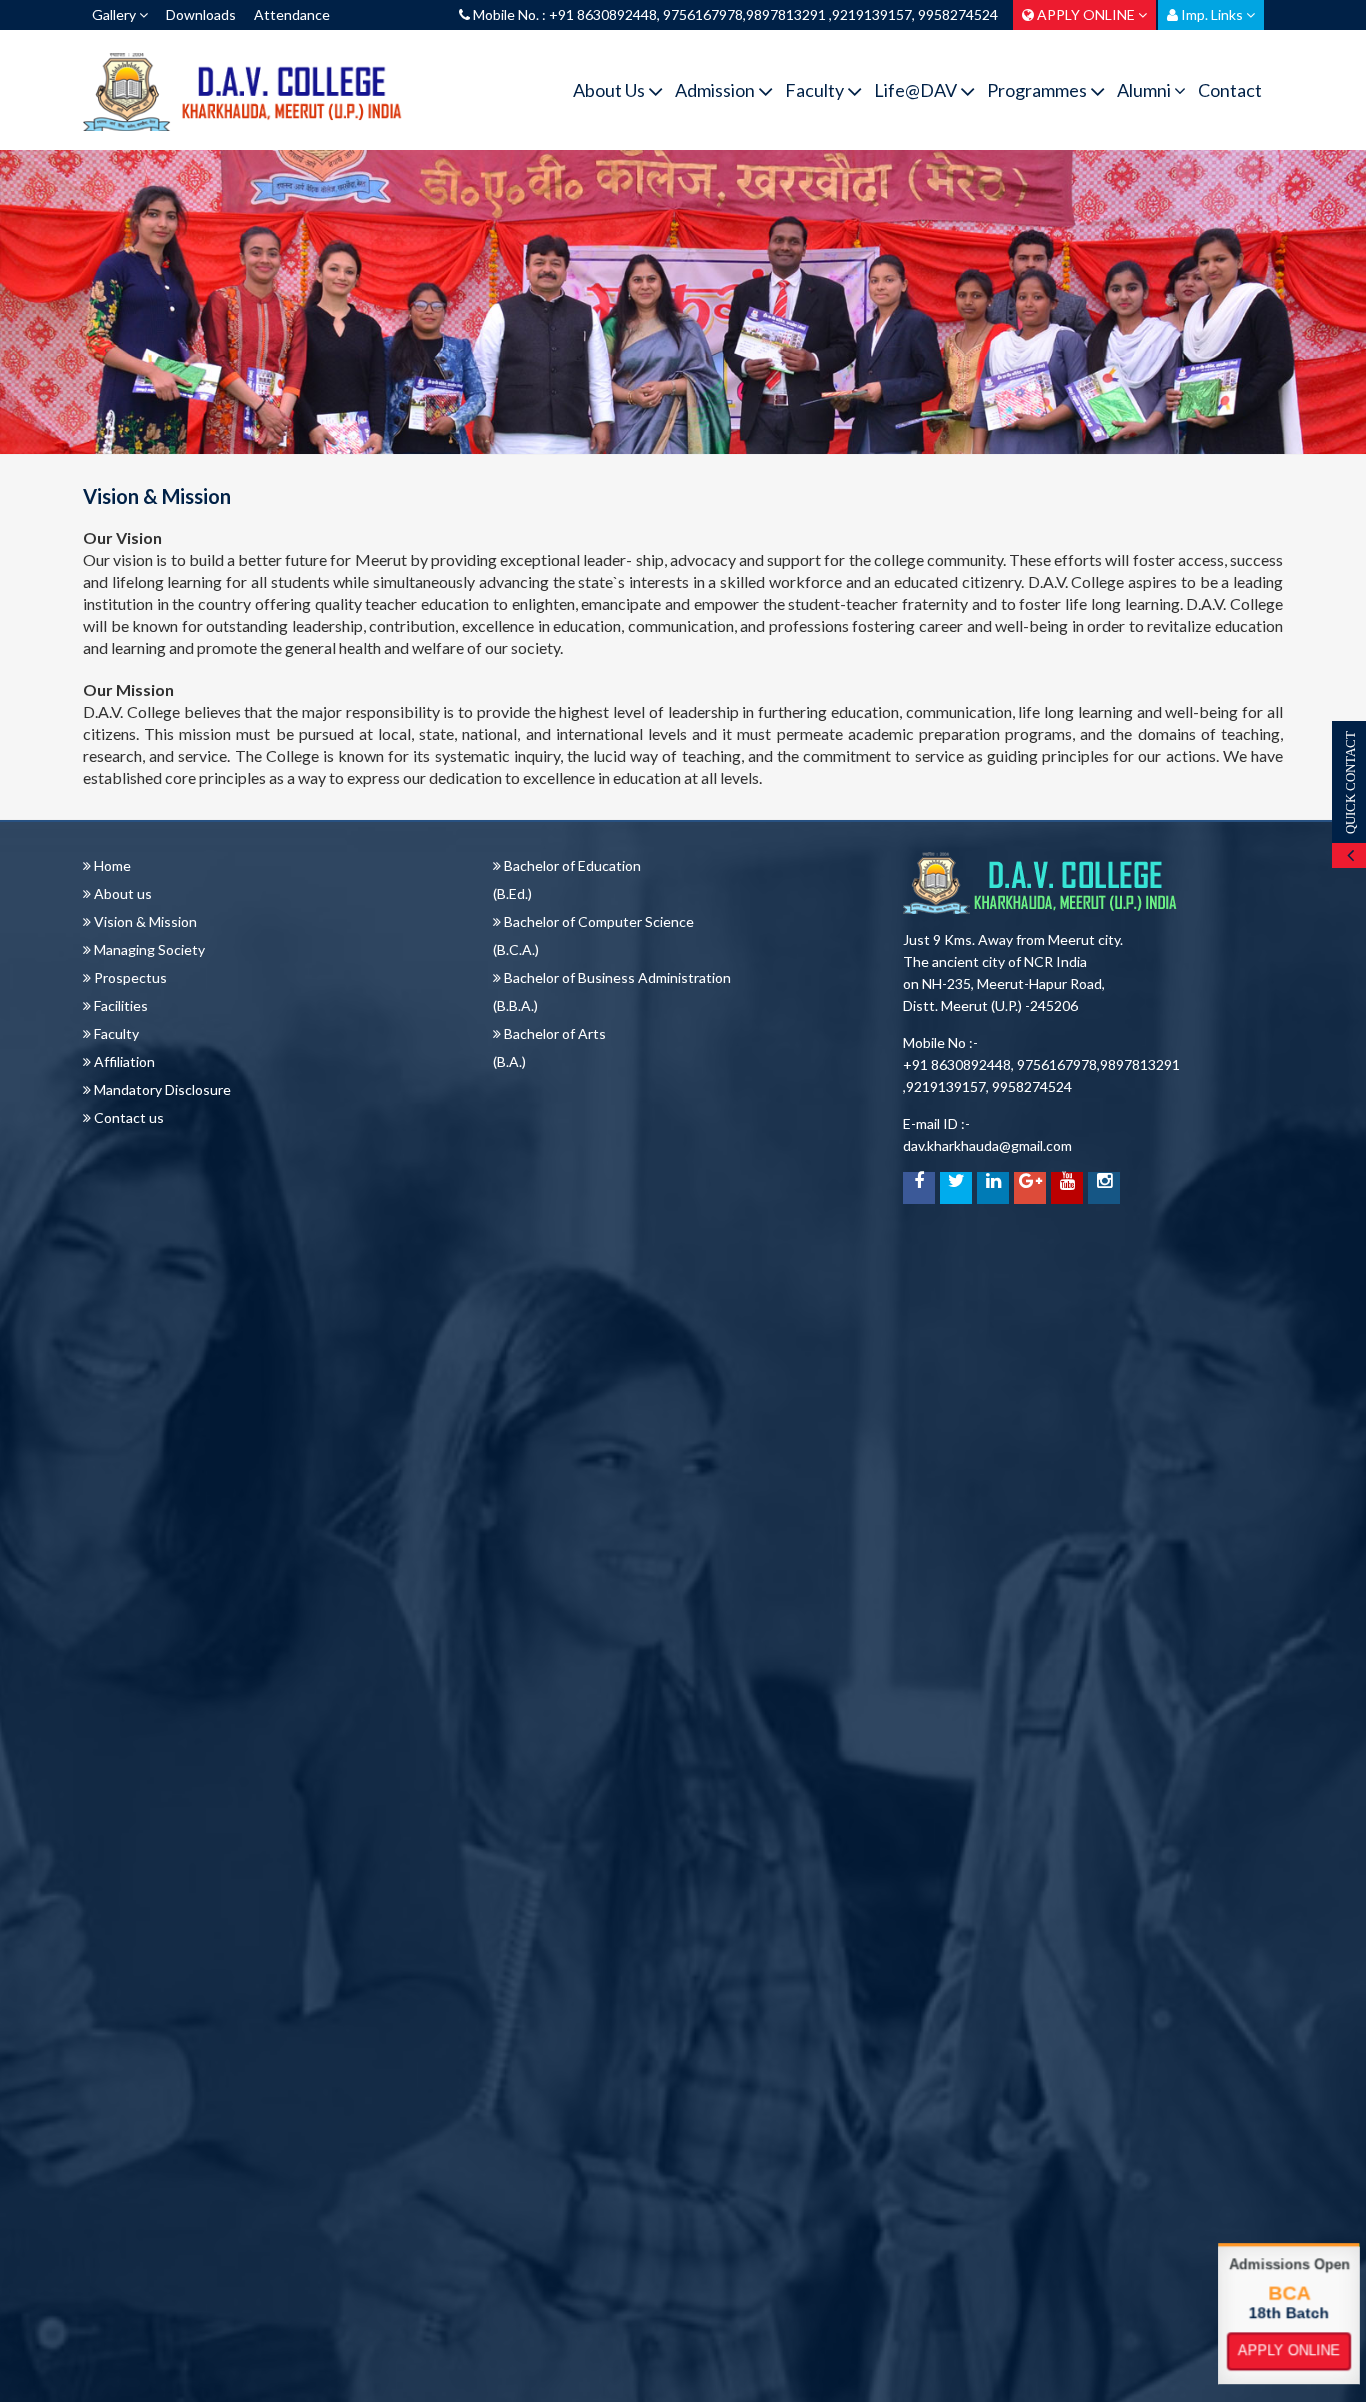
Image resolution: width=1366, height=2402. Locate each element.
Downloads (201, 14)
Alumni (1145, 90)
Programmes (1038, 90)
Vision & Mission (144, 921)
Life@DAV (917, 90)
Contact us (127, 1117)
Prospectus (129, 977)
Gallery (115, 14)
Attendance (292, 14)
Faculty (816, 90)
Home (111, 865)
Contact (1230, 90)
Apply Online (1289, 2351)
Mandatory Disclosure (161, 1089)
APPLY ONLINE (1086, 14)
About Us (610, 90)
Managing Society (148, 949)
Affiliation (123, 1061)
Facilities (119, 1005)
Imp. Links (1212, 14)
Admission (716, 90)
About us (121, 893)
